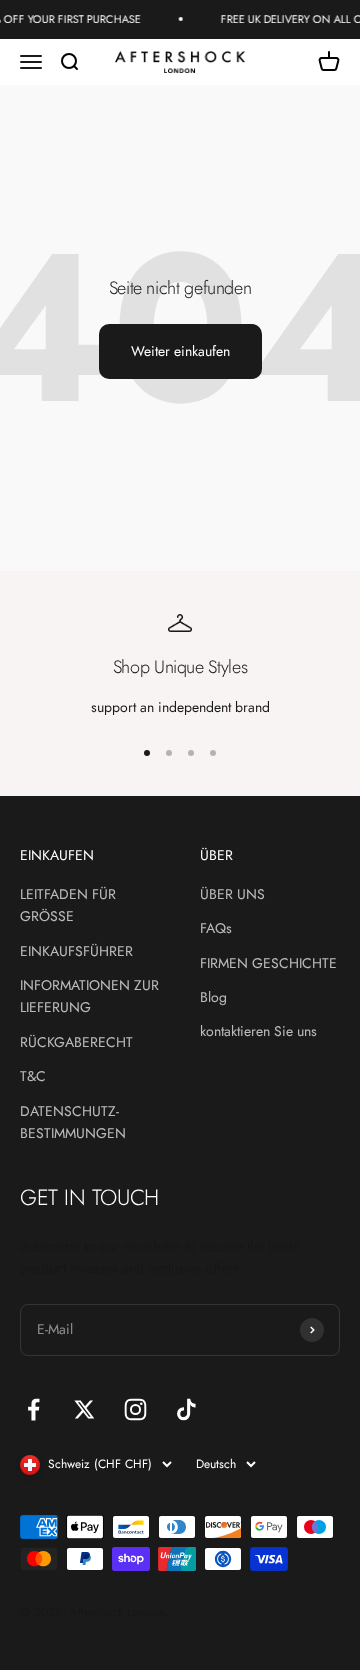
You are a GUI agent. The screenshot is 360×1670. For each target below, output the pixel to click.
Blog (213, 997)
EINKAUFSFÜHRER (76, 951)
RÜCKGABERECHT (76, 1042)
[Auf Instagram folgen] (135, 1409)
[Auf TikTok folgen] (186, 1409)
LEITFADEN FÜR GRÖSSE (68, 905)
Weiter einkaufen (180, 351)
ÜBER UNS (232, 894)
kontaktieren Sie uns (258, 1031)
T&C (33, 1076)
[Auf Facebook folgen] (33, 1409)
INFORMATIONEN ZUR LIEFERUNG (89, 996)
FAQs (216, 928)
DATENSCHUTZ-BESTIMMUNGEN (73, 1122)
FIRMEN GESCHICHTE (268, 963)
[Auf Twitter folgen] (84, 1409)
